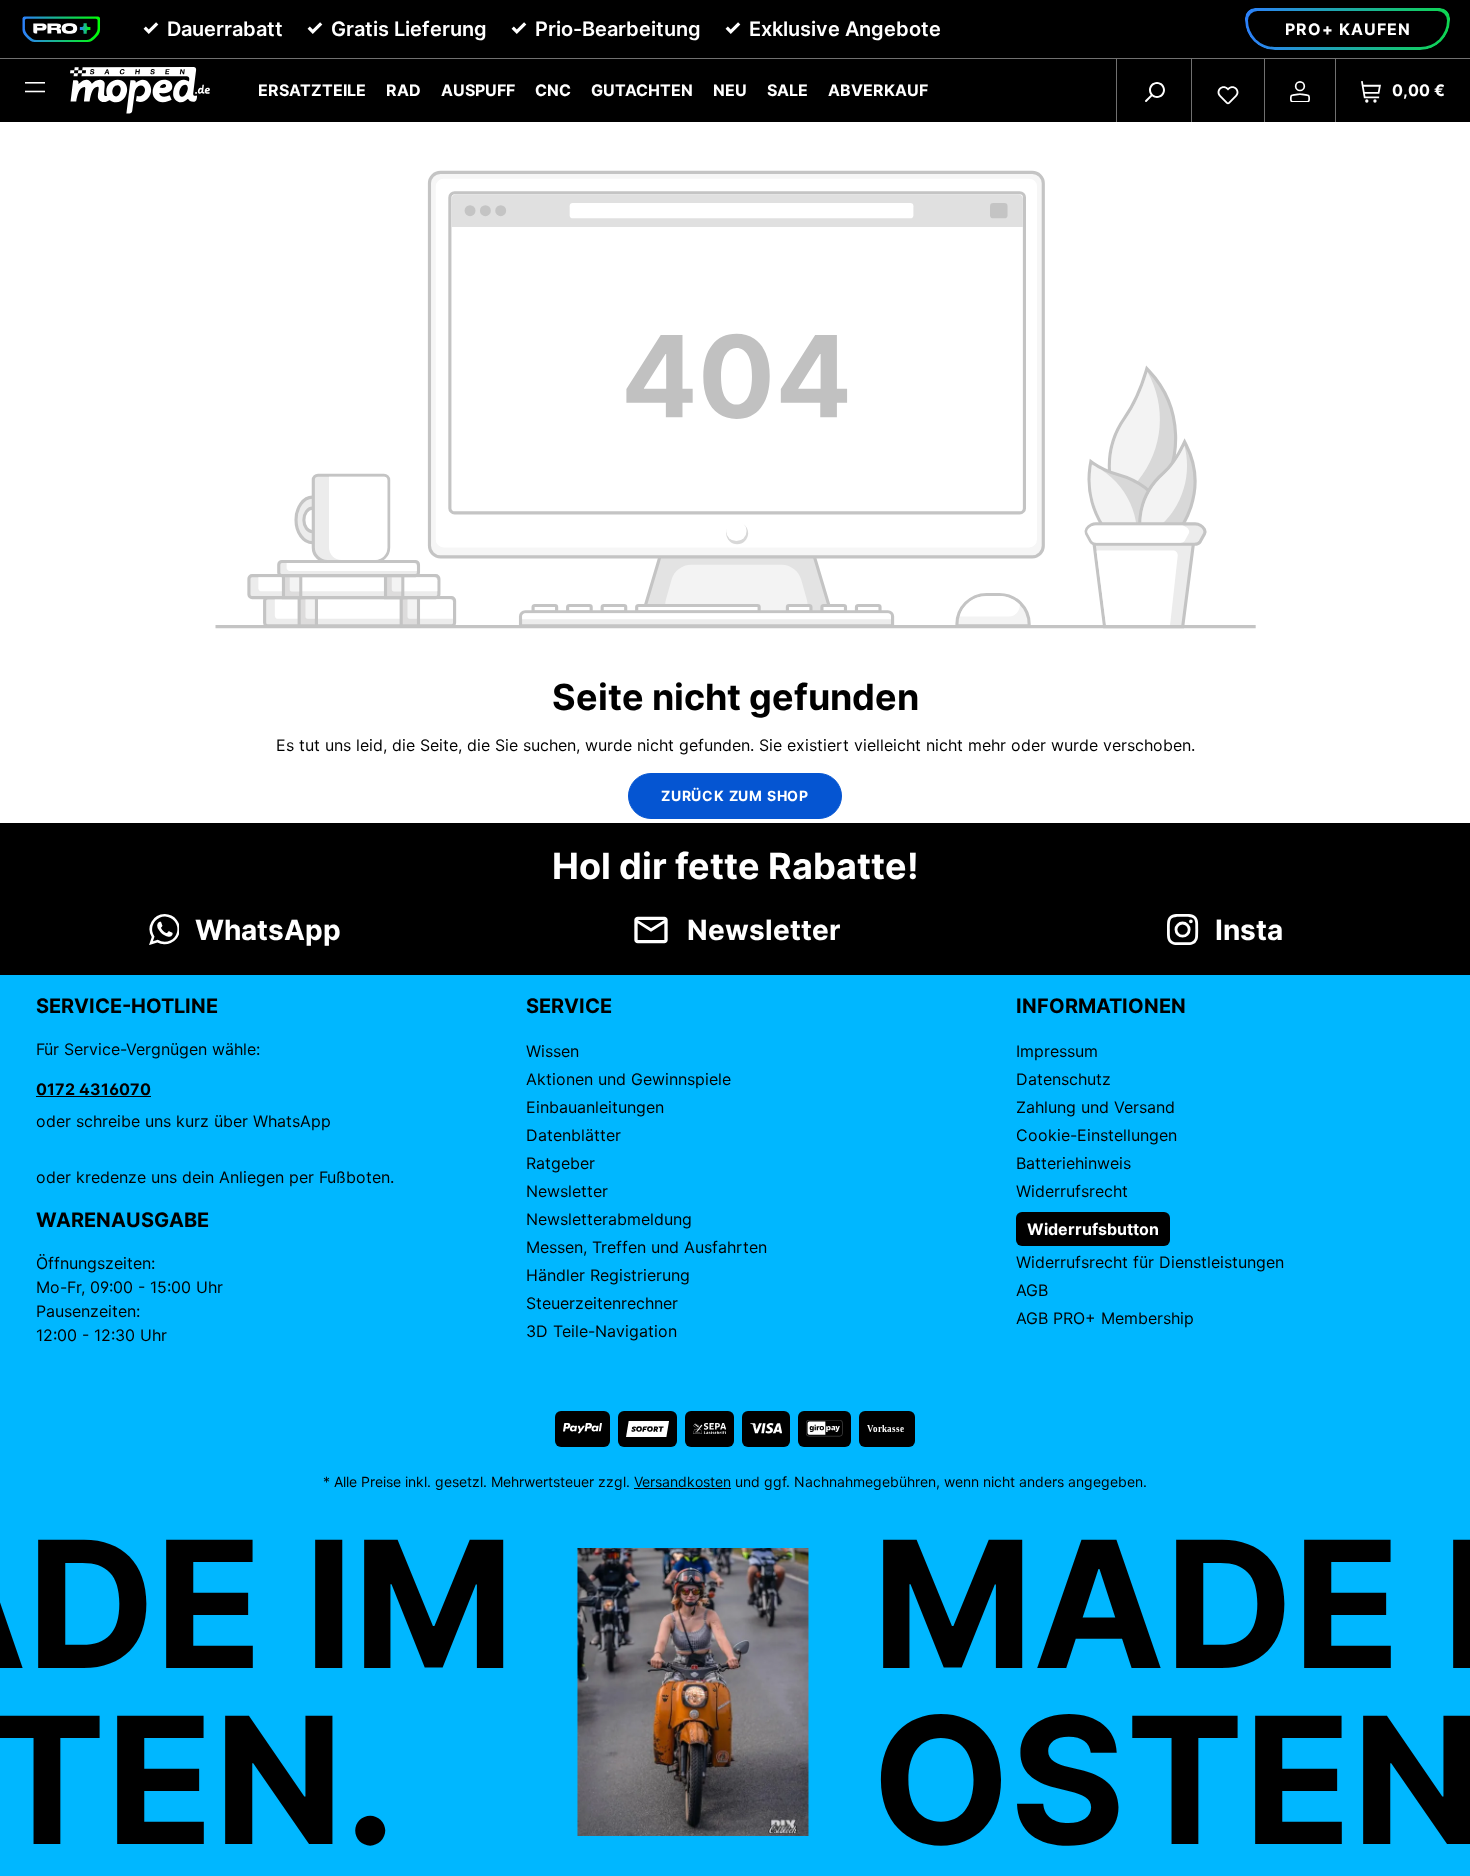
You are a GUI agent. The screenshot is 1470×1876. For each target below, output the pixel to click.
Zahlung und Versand (1095, 1107)
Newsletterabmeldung (609, 1219)
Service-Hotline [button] (127, 1006)
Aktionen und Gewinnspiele (628, 1079)
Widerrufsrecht (1072, 1191)
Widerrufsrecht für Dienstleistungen (1150, 1262)
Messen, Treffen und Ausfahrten (646, 1247)
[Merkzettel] (1228, 90)
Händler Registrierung (608, 1275)
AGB (1032, 1290)
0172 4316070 (93, 1089)
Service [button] (569, 1006)
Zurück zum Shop (735, 795)
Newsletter (567, 1191)
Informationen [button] (1101, 1006)
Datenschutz (1063, 1079)
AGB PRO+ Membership (1105, 1318)
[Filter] (35, 90)
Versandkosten (682, 1481)
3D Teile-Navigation (601, 1331)
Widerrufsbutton (1093, 1229)
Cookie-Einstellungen (1096, 1135)
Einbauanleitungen (595, 1107)
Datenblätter (573, 1135)
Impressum (1057, 1051)
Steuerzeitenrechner (602, 1303)
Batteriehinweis (1073, 1163)
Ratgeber (560, 1163)
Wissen (552, 1051)
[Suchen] (1154, 90)
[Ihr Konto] (1300, 90)
